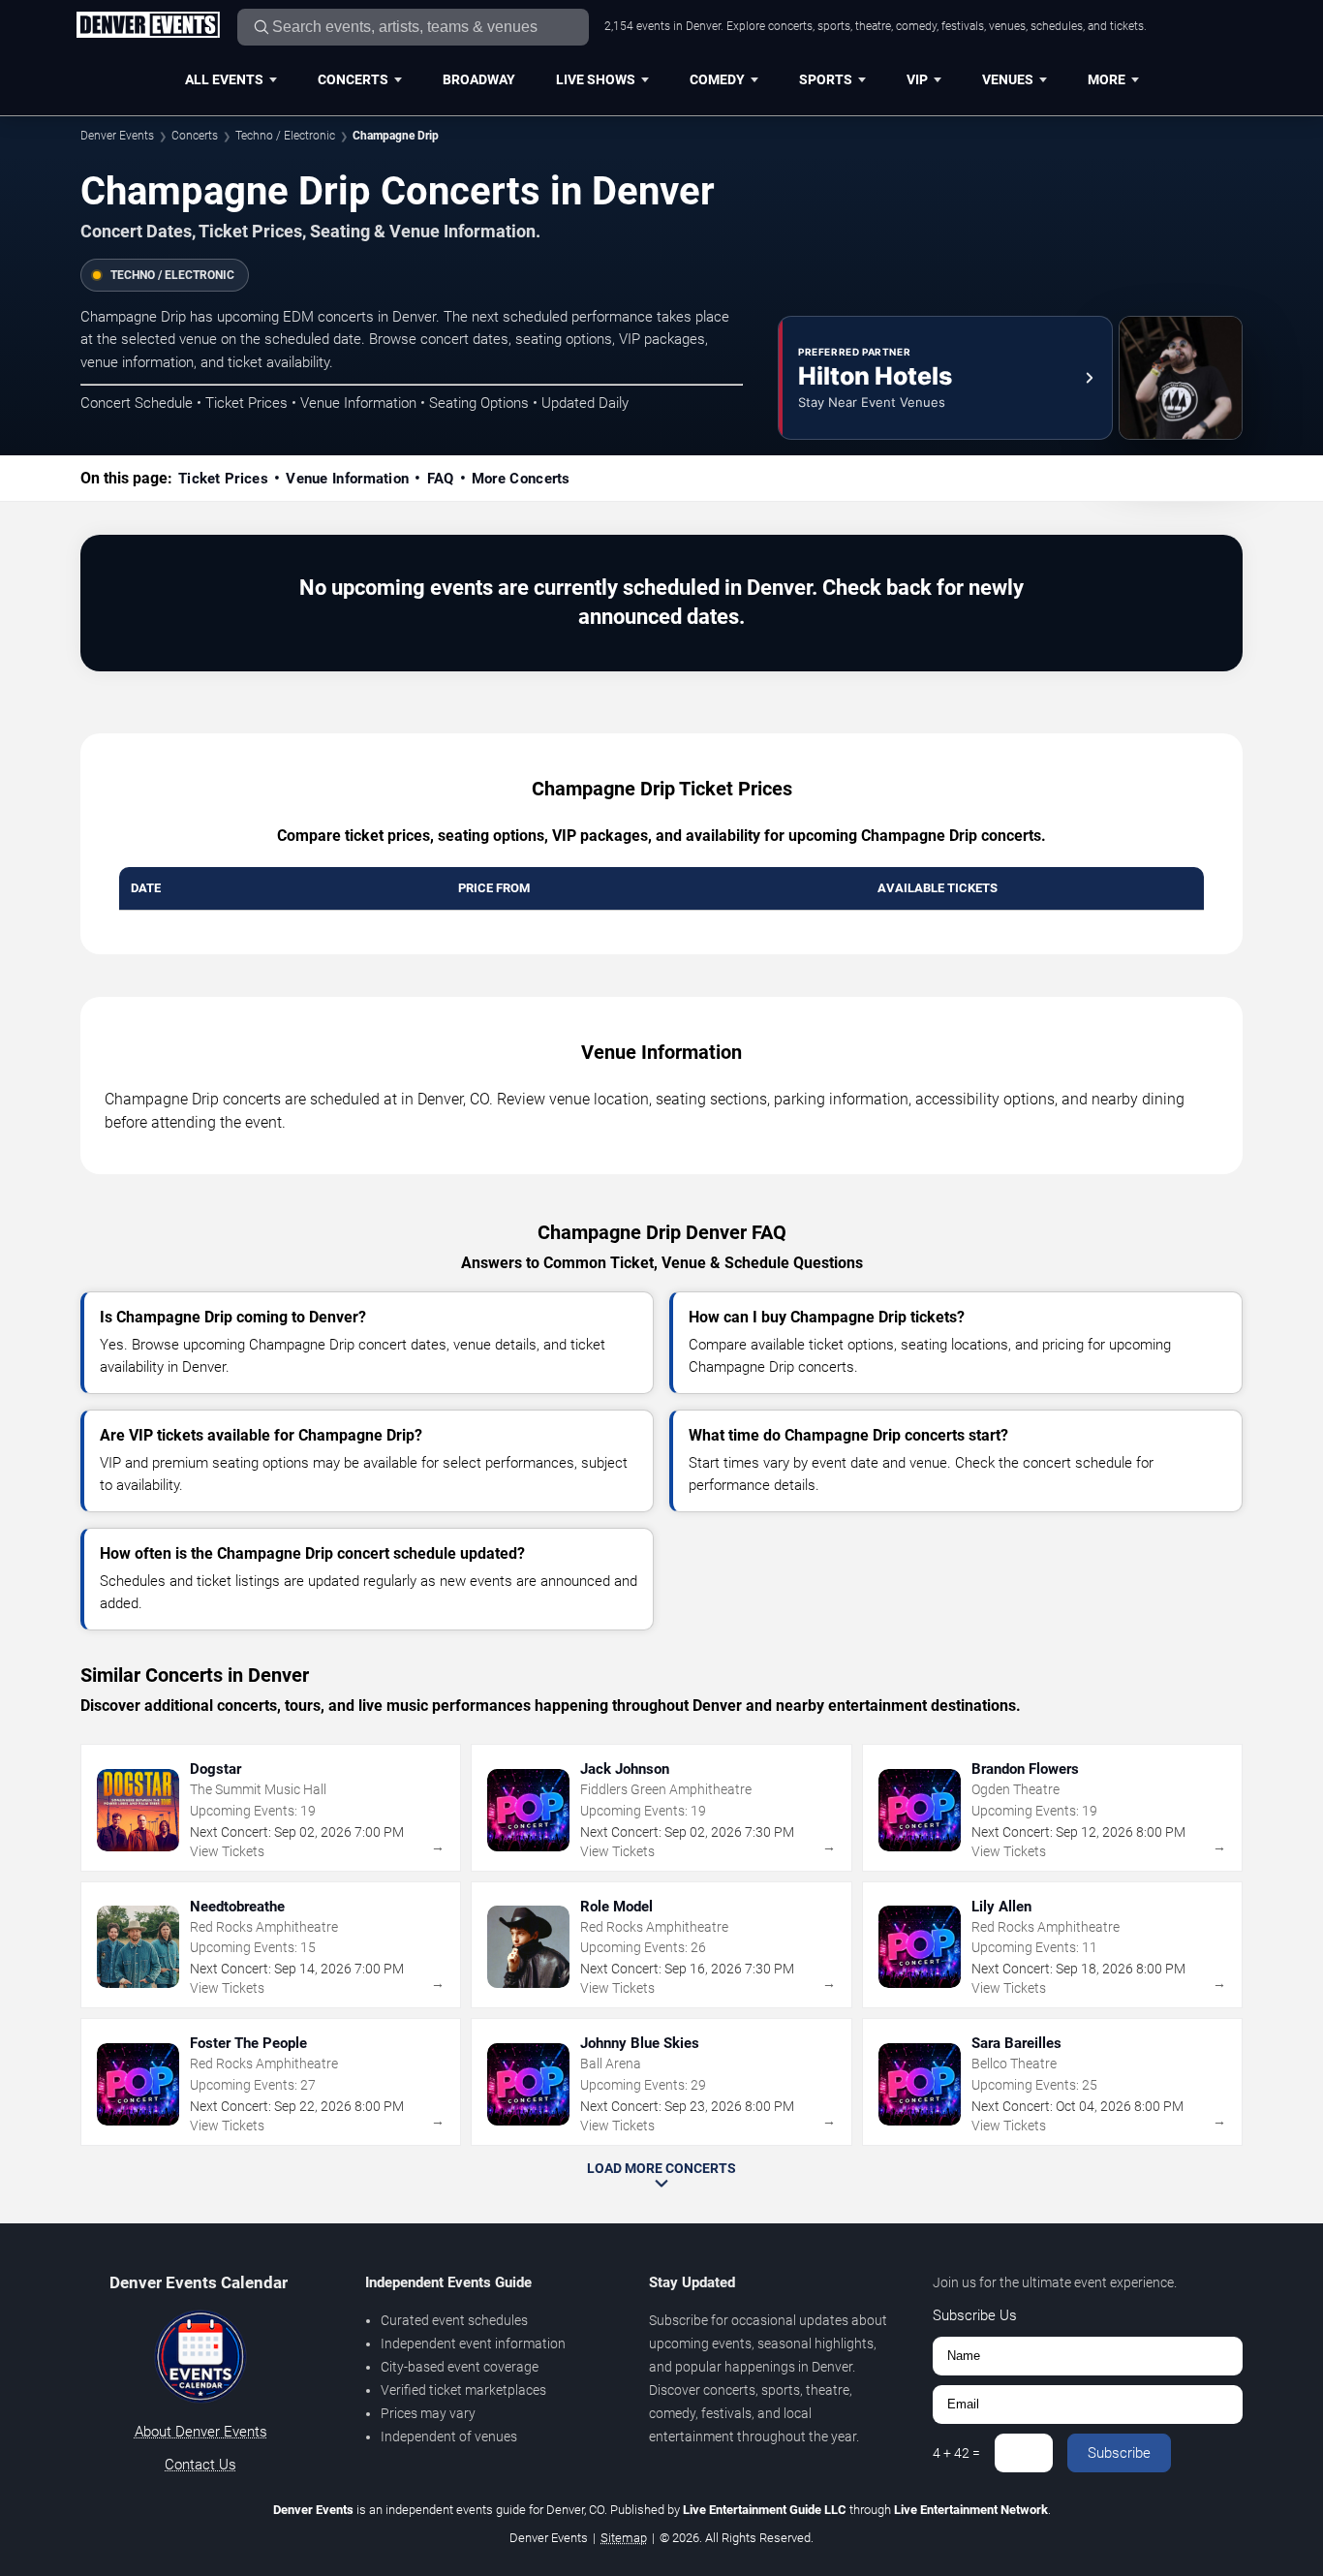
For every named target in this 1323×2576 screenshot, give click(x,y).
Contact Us (200, 2465)
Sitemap (624, 2538)
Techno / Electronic (285, 136)
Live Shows (596, 79)
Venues (1008, 79)
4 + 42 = (956, 2453)
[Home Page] (148, 26)
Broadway (479, 79)
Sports (826, 79)
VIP (917, 79)
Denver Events (117, 136)
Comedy (717, 79)
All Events (224, 79)
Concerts (353, 79)
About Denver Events (201, 2432)
